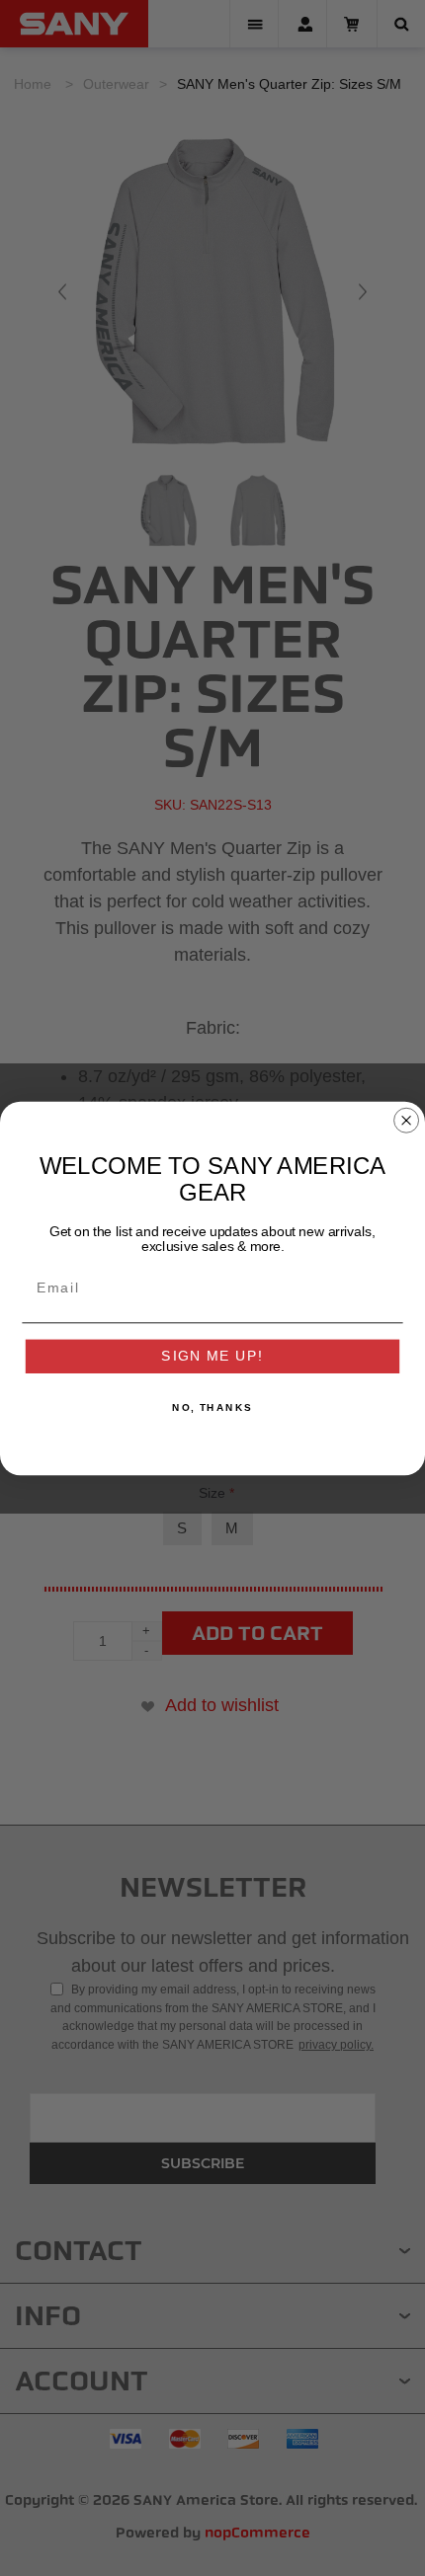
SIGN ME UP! (212, 1356)
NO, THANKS (212, 1407)
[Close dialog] (407, 1120)
